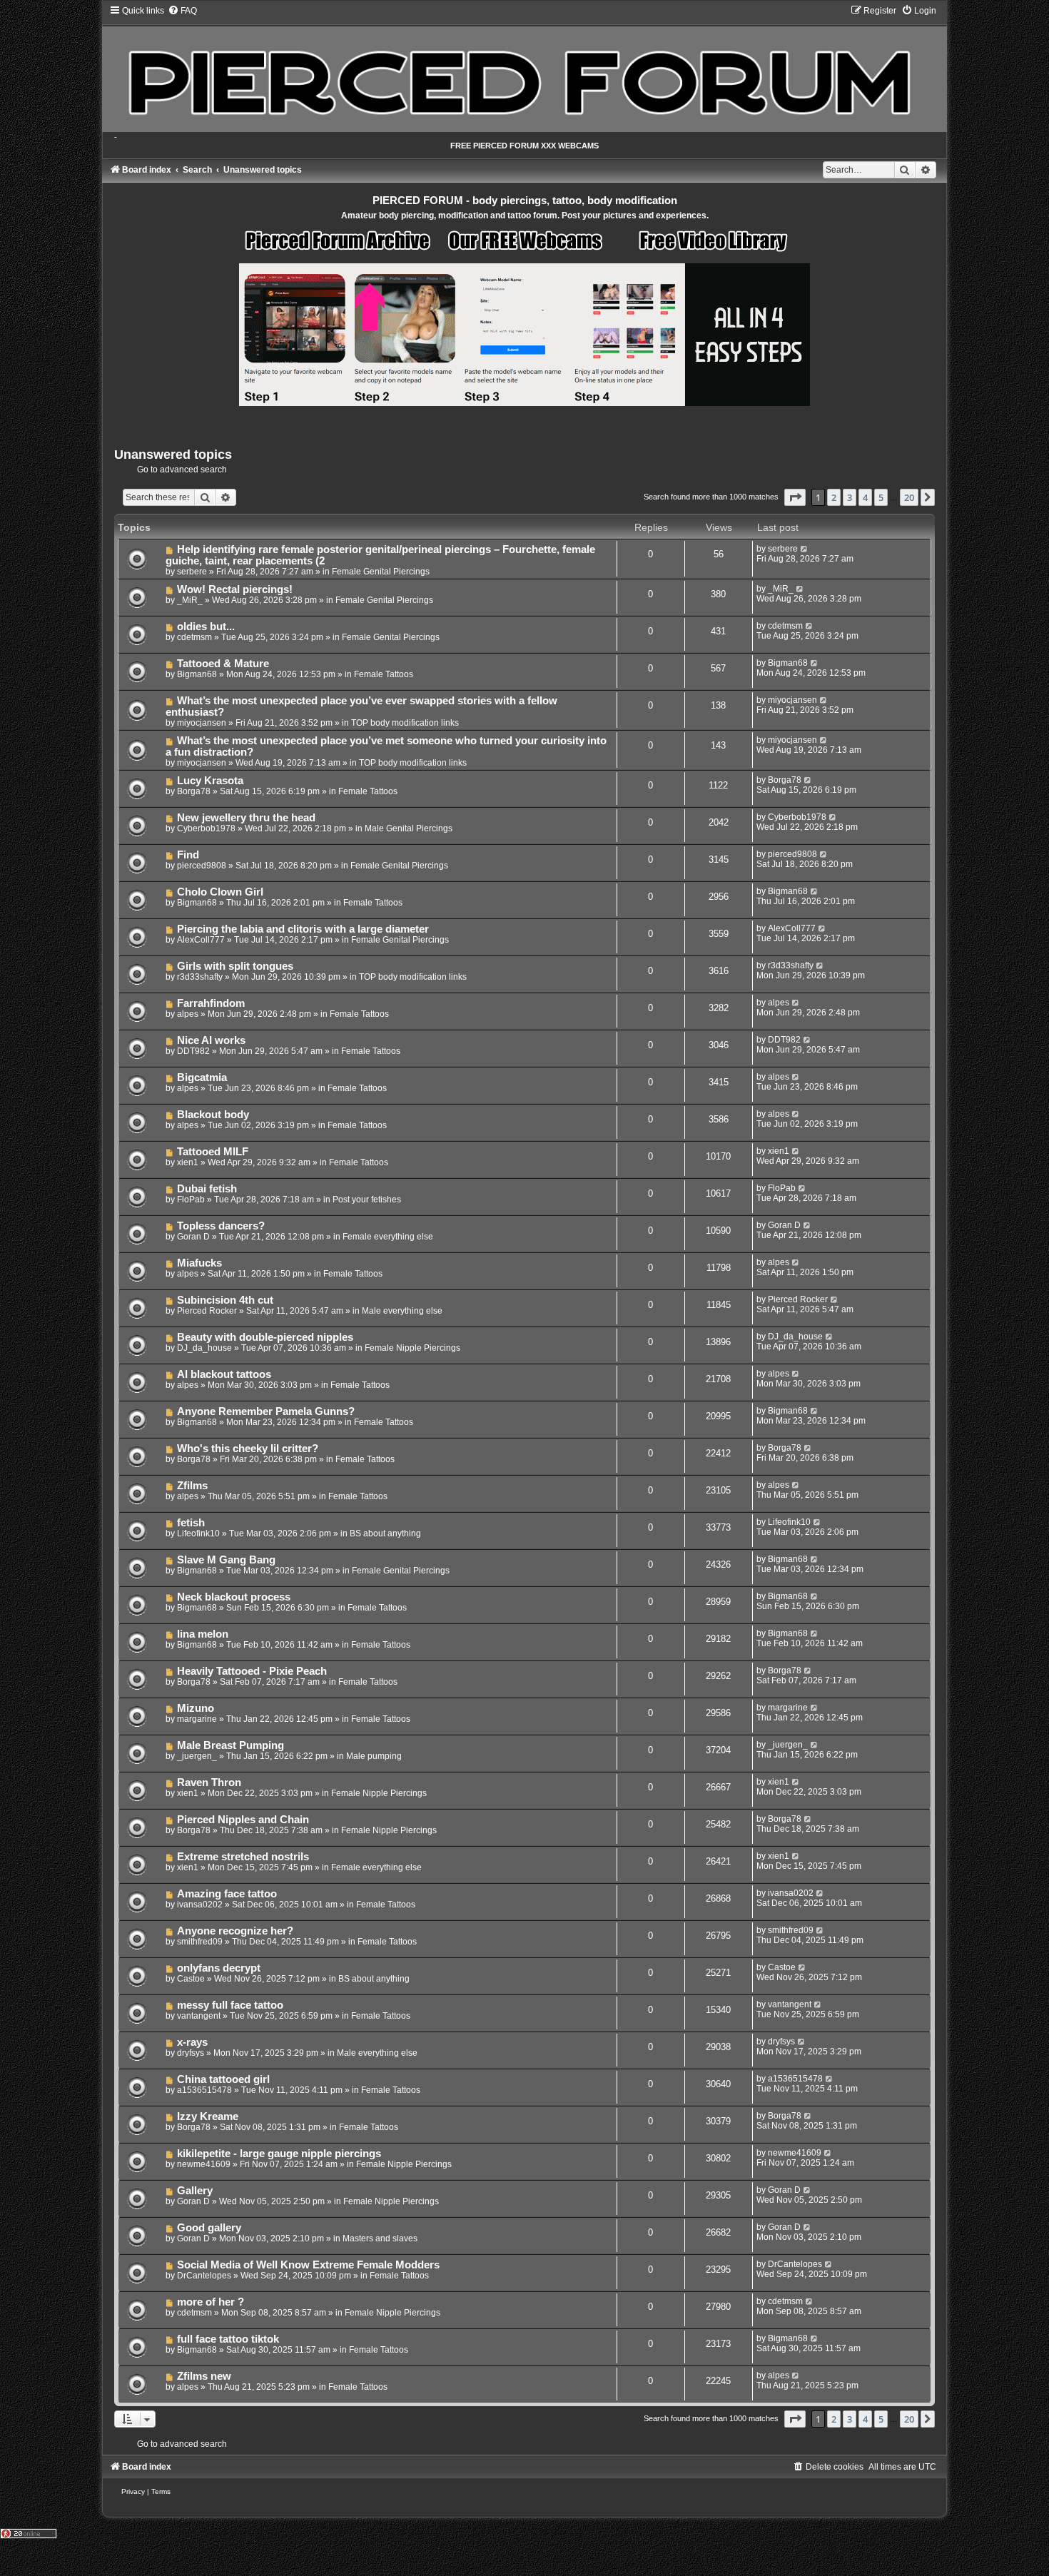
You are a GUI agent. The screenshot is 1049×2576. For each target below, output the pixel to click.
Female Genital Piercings (381, 572)
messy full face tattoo (230, 2005)
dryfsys (191, 2053)
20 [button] (909, 497)
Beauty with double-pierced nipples (265, 1337)
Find (188, 855)
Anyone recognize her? (235, 1931)
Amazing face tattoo (227, 1894)
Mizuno (196, 1708)
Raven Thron (209, 1783)
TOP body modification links (405, 723)
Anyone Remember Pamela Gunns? (266, 1411)
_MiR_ (190, 600)
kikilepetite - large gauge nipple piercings (279, 2154)
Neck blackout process (234, 1597)
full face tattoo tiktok (228, 2339)
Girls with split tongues (235, 966)
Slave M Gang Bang (226, 1560)
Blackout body (213, 1115)
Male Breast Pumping (230, 1745)
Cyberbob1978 (206, 828)
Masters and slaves (380, 2238)
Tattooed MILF (213, 1152)
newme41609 (204, 2164)
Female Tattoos (384, 674)
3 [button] (850, 497)
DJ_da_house (204, 1348)
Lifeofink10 (198, 1533)
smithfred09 (200, 1942)
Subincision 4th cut (225, 1300)
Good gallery (209, 2228)
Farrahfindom (211, 1003)
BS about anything (385, 1533)
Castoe (191, 1979)
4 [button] (865, 497)
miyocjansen (202, 723)
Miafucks (199, 1263)
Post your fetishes (367, 1200)
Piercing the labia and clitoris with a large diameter (303, 929)
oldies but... (206, 627)
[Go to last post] (805, 549)
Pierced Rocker (207, 1311)
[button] (795, 497)
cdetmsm (194, 637)
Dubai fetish (207, 1189)
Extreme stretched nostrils (243, 1857)
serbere (192, 572)
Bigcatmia (202, 1077)
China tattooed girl (223, 2079)
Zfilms (192, 1486)
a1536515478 (204, 2090)
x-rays (192, 2042)
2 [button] (834, 497)
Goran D (193, 1237)
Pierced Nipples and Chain (243, 1820)
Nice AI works (211, 1040)
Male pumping (374, 1756)
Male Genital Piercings (409, 828)
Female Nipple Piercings (412, 1348)
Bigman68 (197, 674)
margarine (197, 1719)
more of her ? (211, 2302)
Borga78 (194, 791)
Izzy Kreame (208, 2116)
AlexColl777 (201, 940)
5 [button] (881, 497)
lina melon (203, 1634)
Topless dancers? (221, 1226)
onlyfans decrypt (219, 1968)
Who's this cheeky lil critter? (248, 1449)
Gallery (195, 2191)
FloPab (191, 1200)
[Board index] (524, 68)
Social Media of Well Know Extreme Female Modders (308, 2265)
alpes (188, 1014)
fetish (191, 1523)
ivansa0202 (200, 1905)
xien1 (188, 1162)
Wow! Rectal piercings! (235, 589)
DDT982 (193, 1051)
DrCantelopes (204, 2276)
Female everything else (388, 1237)
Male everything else (402, 1311)
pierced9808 (202, 866)
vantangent (199, 2016)
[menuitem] (182, 11)
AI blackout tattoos (224, 1374)
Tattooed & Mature (223, 664)
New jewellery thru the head (246, 818)
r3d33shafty (200, 977)
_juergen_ (197, 1756)
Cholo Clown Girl (220, 892)
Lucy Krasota (210, 781)
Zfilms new (204, 2376)
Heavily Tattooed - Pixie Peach (252, 1671)
